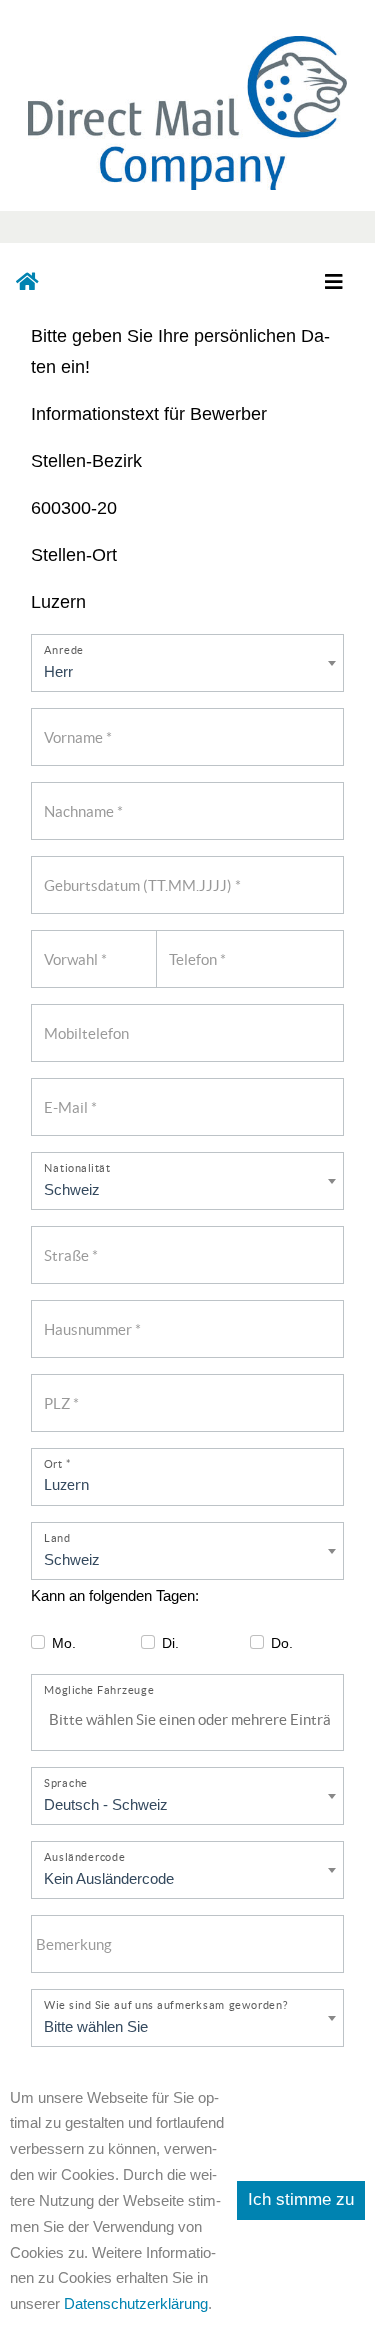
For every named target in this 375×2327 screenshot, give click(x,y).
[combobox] (188, 1720)
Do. (282, 1643)
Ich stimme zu (301, 2199)
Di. (170, 1643)
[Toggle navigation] (333, 282)
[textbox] (193, 1720)
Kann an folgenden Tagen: (115, 1595)
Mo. (64, 1643)
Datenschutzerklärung (136, 2303)
